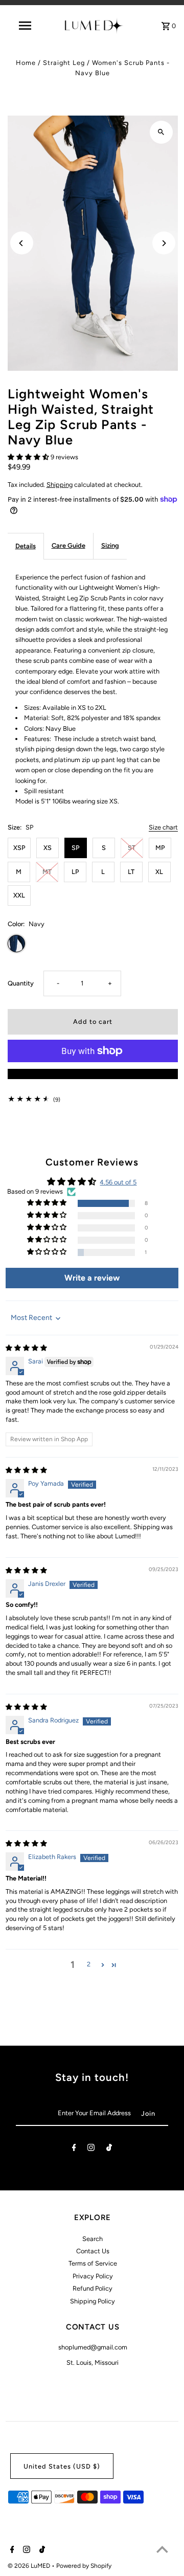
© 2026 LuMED (30, 2566)
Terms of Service (93, 2263)
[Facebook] (74, 2149)
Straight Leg (64, 63)
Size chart (163, 828)
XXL (19, 895)
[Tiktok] (109, 2149)
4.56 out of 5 (118, 1182)
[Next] (164, 243)
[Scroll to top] (162, 2549)
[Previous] (22, 243)
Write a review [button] (92, 1278)
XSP (19, 848)
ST (132, 848)
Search (93, 2239)
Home (26, 63)
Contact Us (93, 2251)
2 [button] (89, 1964)
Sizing (110, 545)
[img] (26, 1348)
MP (160, 848)
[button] (29, 457)
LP (75, 872)
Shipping (60, 485)
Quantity (21, 983)
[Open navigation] (25, 26)
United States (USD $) (62, 2466)
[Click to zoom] (161, 132)
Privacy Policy (93, 2276)
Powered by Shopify (84, 2566)
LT (131, 872)
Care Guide (68, 545)
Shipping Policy (93, 2301)
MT (47, 872)
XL (159, 872)
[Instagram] (91, 2149)
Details (26, 546)
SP (75, 848)
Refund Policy (93, 2288)
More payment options (93, 1074)
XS (48, 848)
